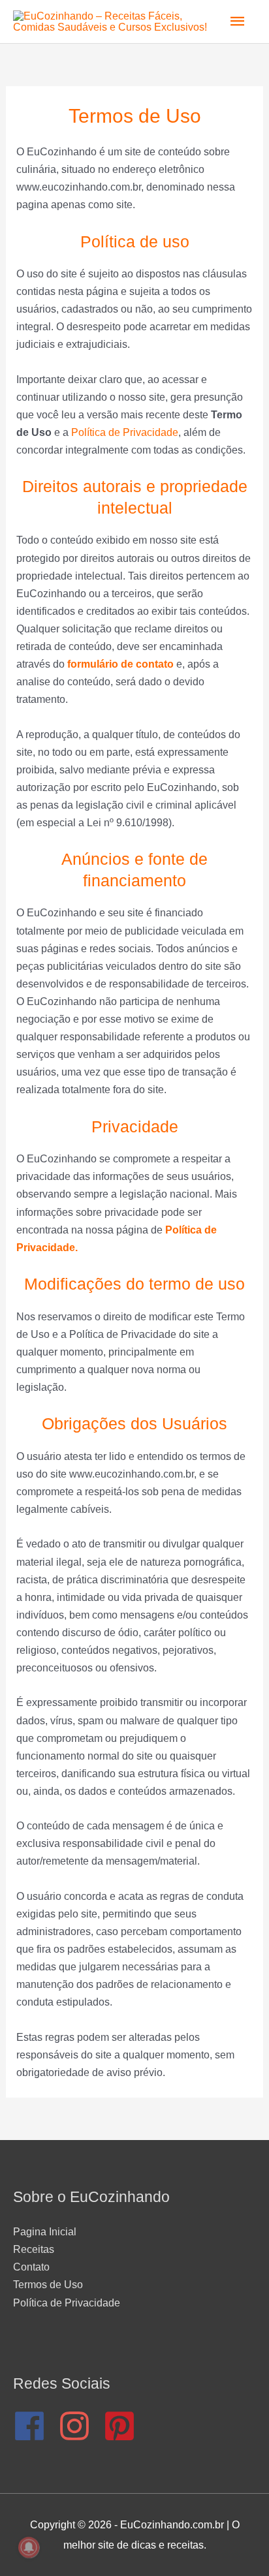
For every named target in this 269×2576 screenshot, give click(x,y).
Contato (31, 2267)
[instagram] (79, 2426)
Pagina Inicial (45, 2231)
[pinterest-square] (124, 2426)
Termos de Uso (48, 2284)
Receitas (34, 2249)
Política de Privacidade (125, 432)
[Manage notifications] (29, 2547)
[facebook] (34, 2426)
